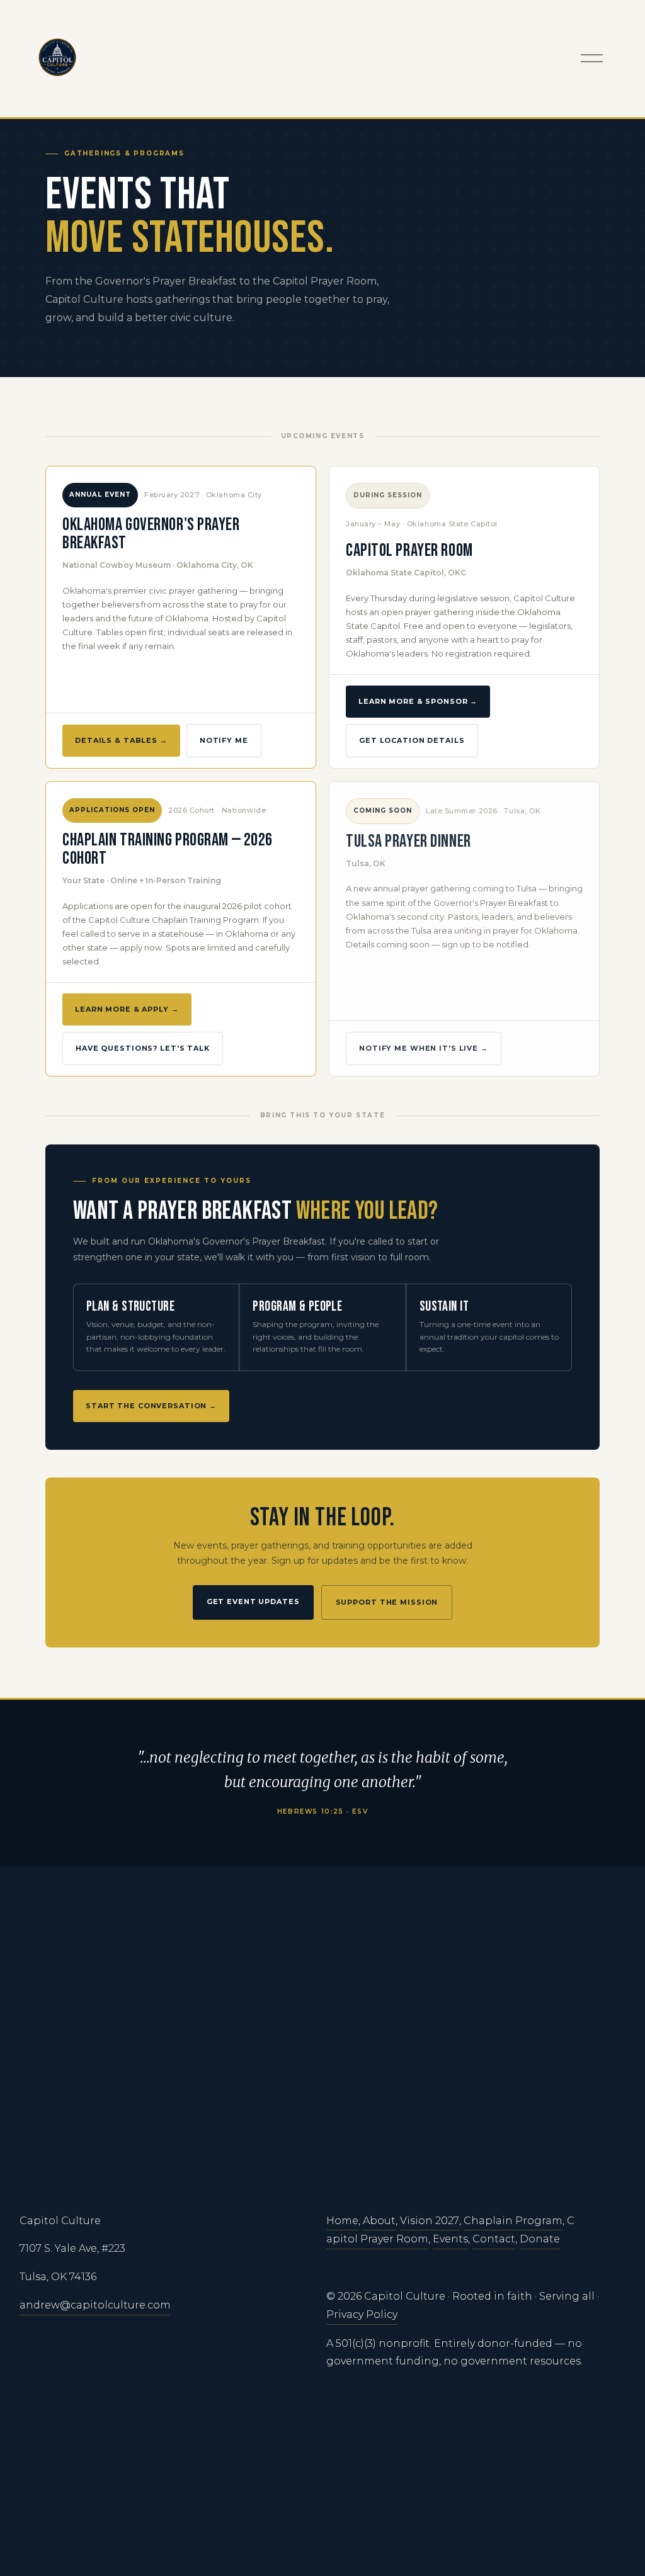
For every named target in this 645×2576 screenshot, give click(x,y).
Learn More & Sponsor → (418, 701)
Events (450, 2239)
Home (342, 2221)
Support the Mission (387, 1602)
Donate (540, 2239)
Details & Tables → (121, 740)
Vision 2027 (430, 2221)
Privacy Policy (362, 2314)
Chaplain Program (513, 2221)
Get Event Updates (253, 1602)
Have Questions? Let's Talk (143, 1048)
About (379, 2221)
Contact (494, 2239)
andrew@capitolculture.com (95, 2305)
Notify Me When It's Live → (424, 1048)
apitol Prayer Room (377, 2239)
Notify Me (224, 740)
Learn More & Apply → (127, 1009)
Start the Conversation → (151, 1406)
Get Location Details (412, 740)
